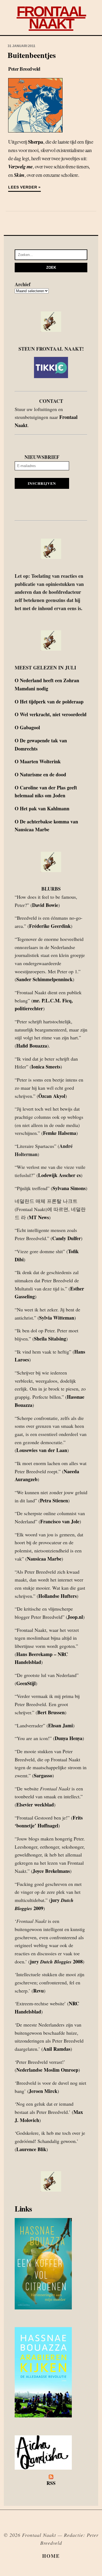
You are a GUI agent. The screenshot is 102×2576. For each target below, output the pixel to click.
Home (51, 2556)
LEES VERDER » (24, 187)
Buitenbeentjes (32, 55)
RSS (51, 2483)
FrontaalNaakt (51, 17)
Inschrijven (42, 483)
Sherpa (36, 142)
